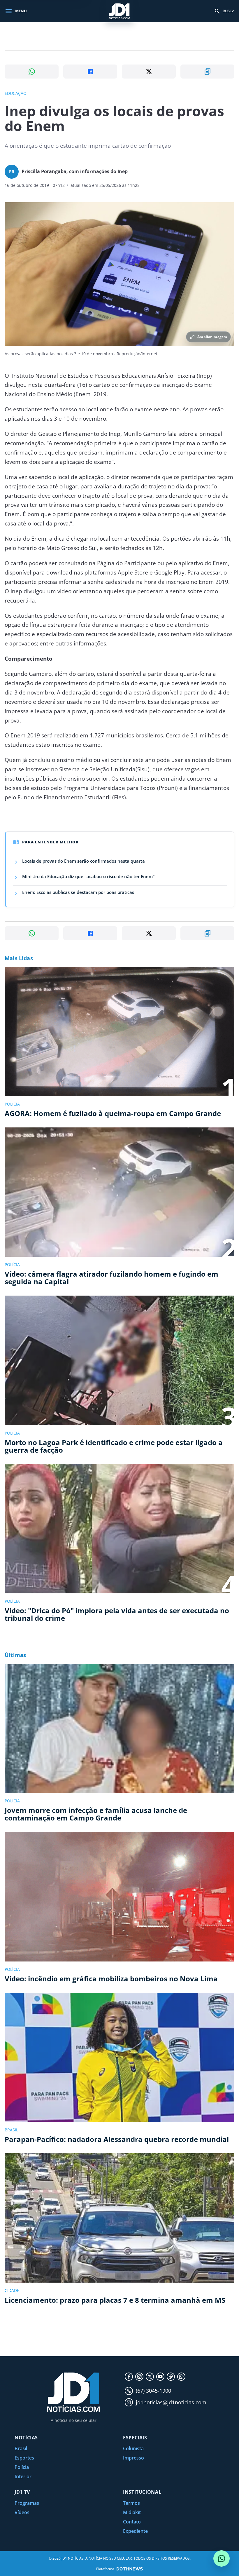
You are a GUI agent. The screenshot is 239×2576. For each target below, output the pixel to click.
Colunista (133, 2448)
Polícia (22, 2467)
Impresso (133, 2458)
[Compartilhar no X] (149, 72)
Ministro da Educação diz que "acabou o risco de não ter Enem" (88, 876)
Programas (27, 2503)
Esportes (24, 2458)
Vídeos (22, 2512)
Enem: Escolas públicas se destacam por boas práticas (78, 892)
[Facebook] (129, 2377)
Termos (131, 2503)
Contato (132, 2522)
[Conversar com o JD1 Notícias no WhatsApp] (222, 2558)
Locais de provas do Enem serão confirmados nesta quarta (84, 861)
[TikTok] (171, 2377)
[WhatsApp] (181, 2377)
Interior (23, 2476)
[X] (150, 2377)
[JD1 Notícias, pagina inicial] (119, 11)
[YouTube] (160, 2377)
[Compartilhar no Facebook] (90, 72)
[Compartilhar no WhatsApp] (32, 72)
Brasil (21, 2448)
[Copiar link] (207, 72)
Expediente (135, 2531)
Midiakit (132, 2512)
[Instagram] (139, 2377)
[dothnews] (130, 2569)
